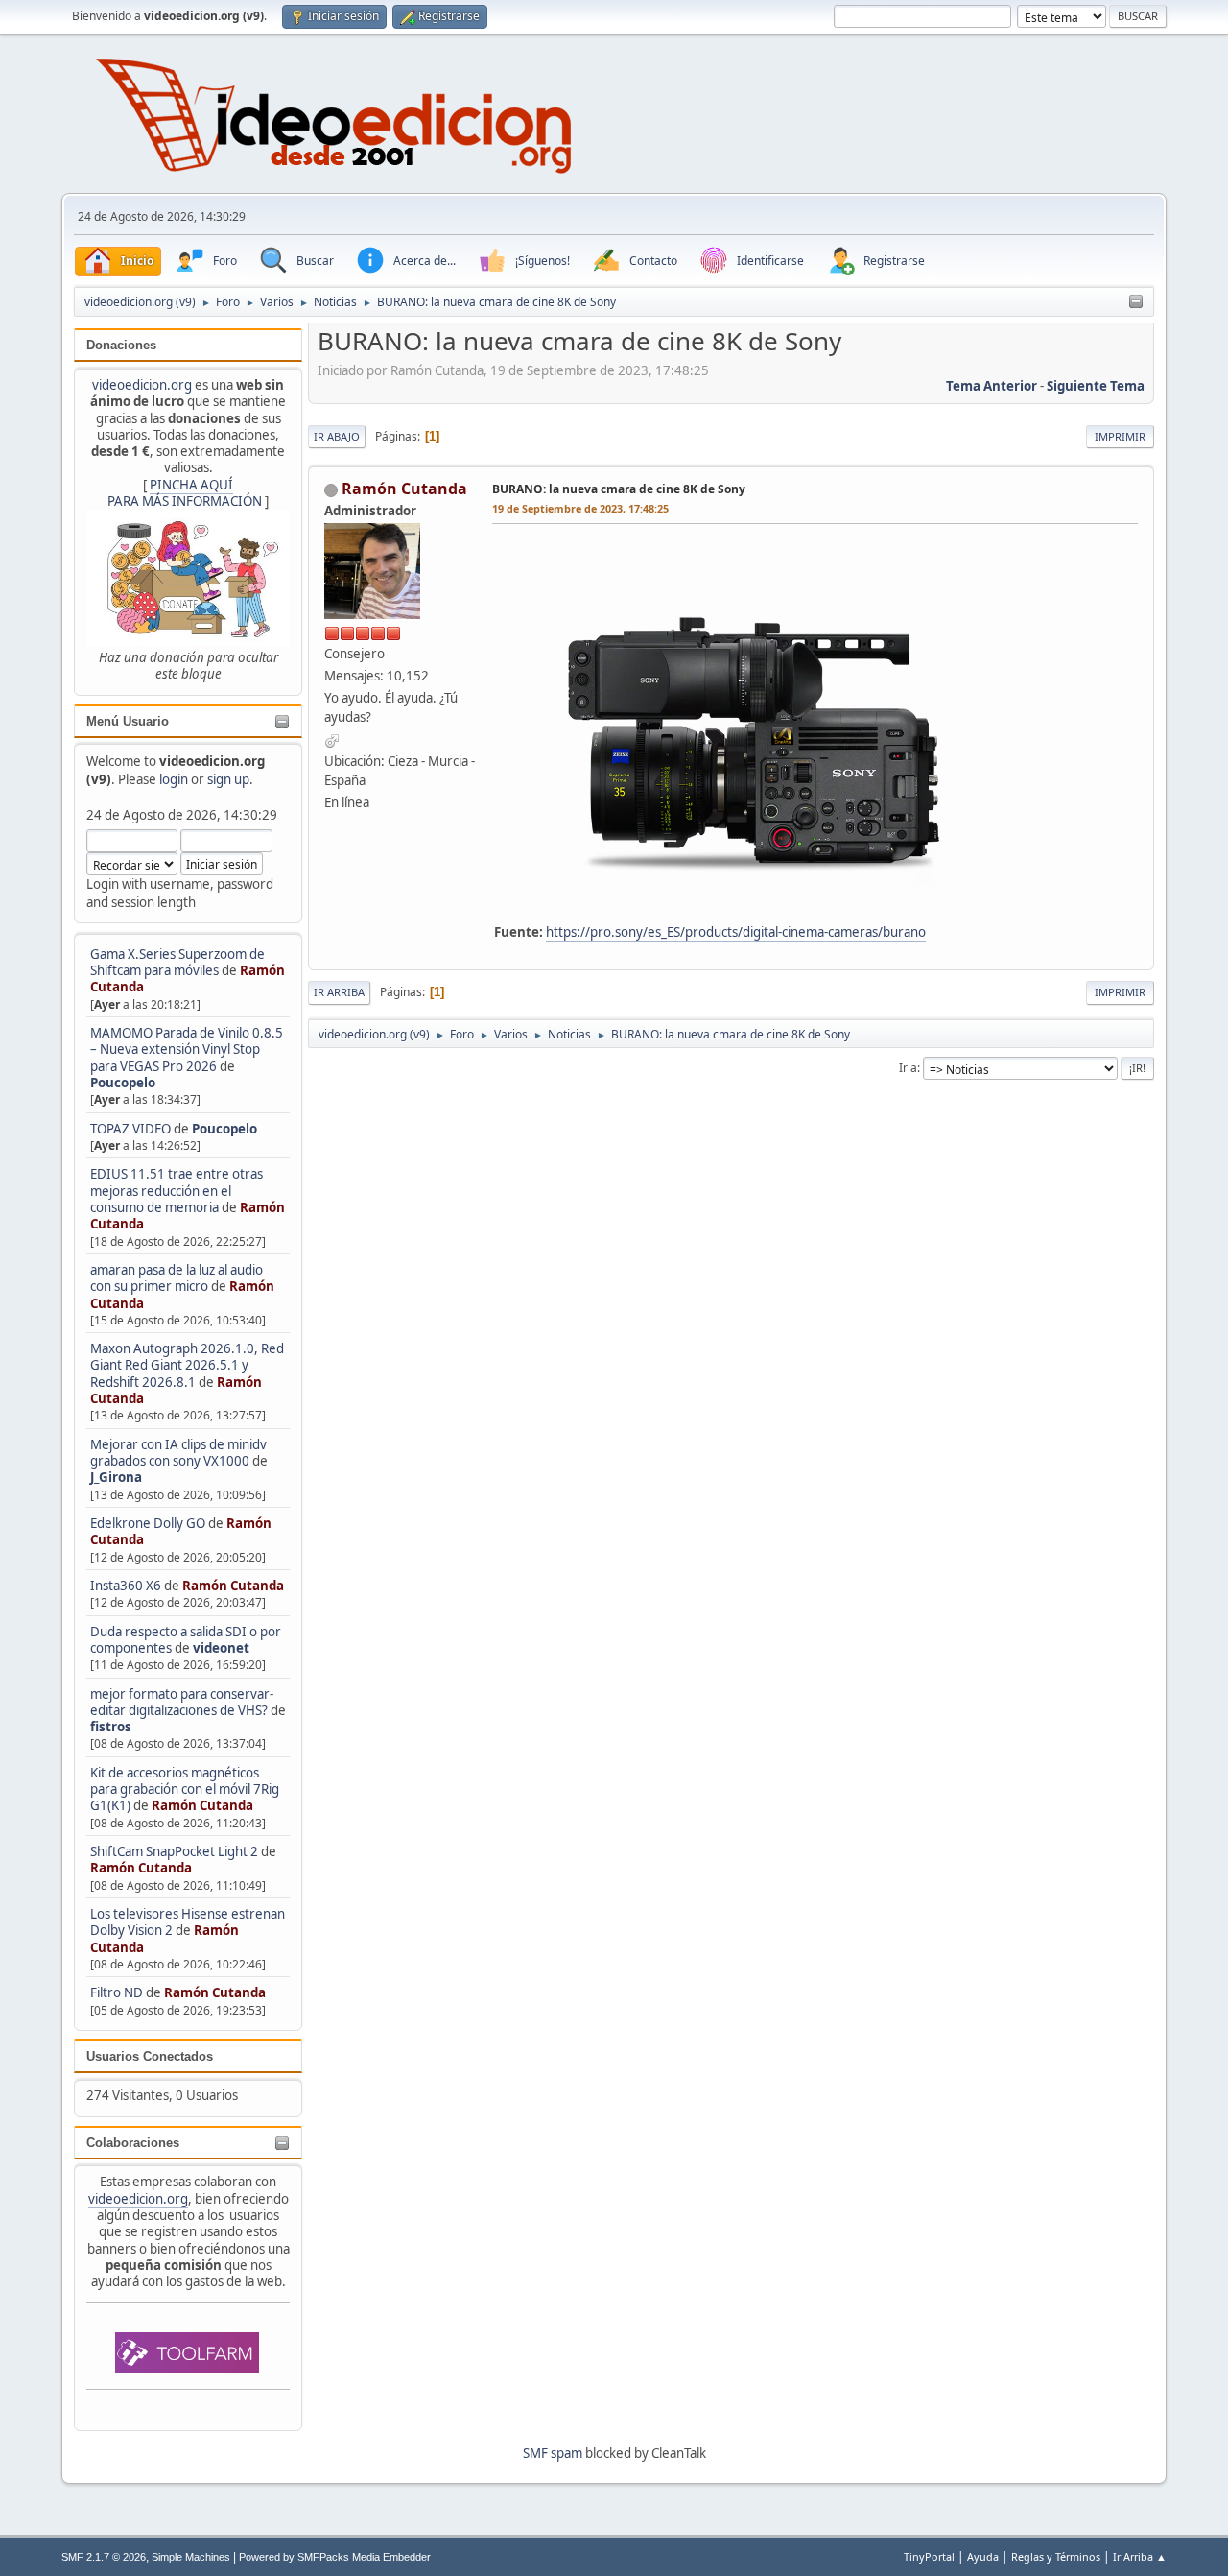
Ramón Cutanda (233, 1586)
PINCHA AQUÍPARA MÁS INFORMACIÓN (185, 493)
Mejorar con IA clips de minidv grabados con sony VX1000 (178, 1453)
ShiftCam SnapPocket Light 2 (174, 1851)
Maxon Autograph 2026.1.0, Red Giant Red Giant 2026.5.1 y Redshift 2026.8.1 (187, 1365)
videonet (221, 1648)
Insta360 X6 (126, 1586)
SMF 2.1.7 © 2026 (104, 2557)
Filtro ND (118, 1992)
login (174, 779)
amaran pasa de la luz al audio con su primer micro (177, 1278)
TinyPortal (929, 2556)
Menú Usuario (128, 721)
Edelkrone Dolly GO (148, 1523)
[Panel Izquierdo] (1136, 302)
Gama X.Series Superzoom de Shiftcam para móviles (177, 962)
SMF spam (553, 2453)
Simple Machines (191, 2557)
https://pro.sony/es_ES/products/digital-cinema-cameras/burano (736, 932)
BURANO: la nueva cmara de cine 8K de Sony (619, 489)
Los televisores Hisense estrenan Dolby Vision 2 (188, 1922)
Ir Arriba (339, 992)
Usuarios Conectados (150, 2056)
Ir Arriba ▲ (1140, 2556)
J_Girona (116, 1477)
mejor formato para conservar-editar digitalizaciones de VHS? (182, 1702)
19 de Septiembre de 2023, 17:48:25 (580, 508)
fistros (111, 1727)
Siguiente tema (1096, 386)
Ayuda (983, 2556)
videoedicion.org (142, 385)
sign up (228, 779)
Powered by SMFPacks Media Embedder (335, 2557)
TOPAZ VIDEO (130, 1129)
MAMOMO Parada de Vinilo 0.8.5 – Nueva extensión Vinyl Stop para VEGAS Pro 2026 (187, 1049)
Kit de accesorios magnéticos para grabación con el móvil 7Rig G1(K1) (185, 1789)
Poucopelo (123, 1083)
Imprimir (1120, 436)
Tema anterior (992, 386)
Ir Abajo (337, 436)
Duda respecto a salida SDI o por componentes (186, 1640)
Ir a (908, 1068)
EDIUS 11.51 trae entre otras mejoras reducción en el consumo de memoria (177, 1191)
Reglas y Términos (1056, 2556)
